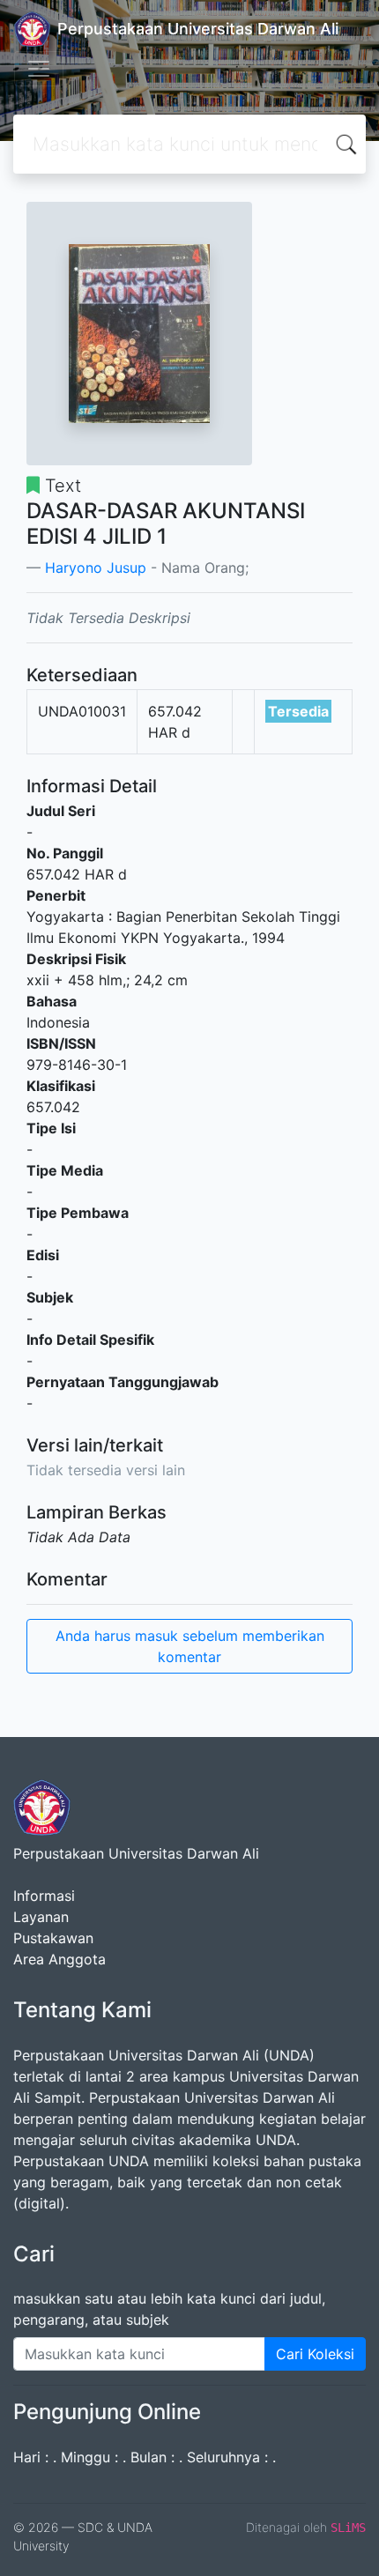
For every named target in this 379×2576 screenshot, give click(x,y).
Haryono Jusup (96, 568)
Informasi (44, 1896)
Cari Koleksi (315, 2354)
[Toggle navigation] (39, 69)
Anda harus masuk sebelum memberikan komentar (190, 1646)
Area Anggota (59, 1959)
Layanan (41, 1917)
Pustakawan (53, 1938)
